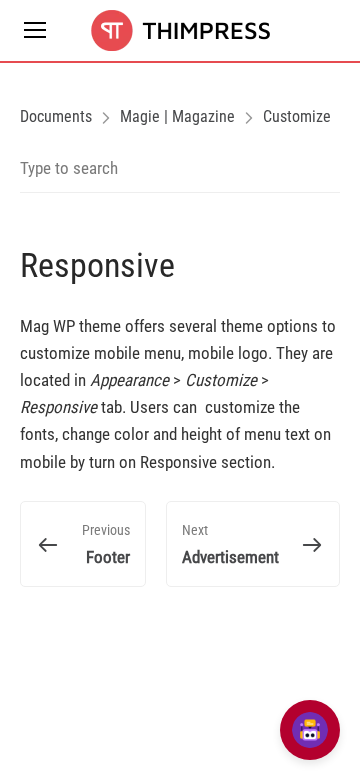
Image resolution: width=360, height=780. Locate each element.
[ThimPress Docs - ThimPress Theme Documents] (180, 30)
